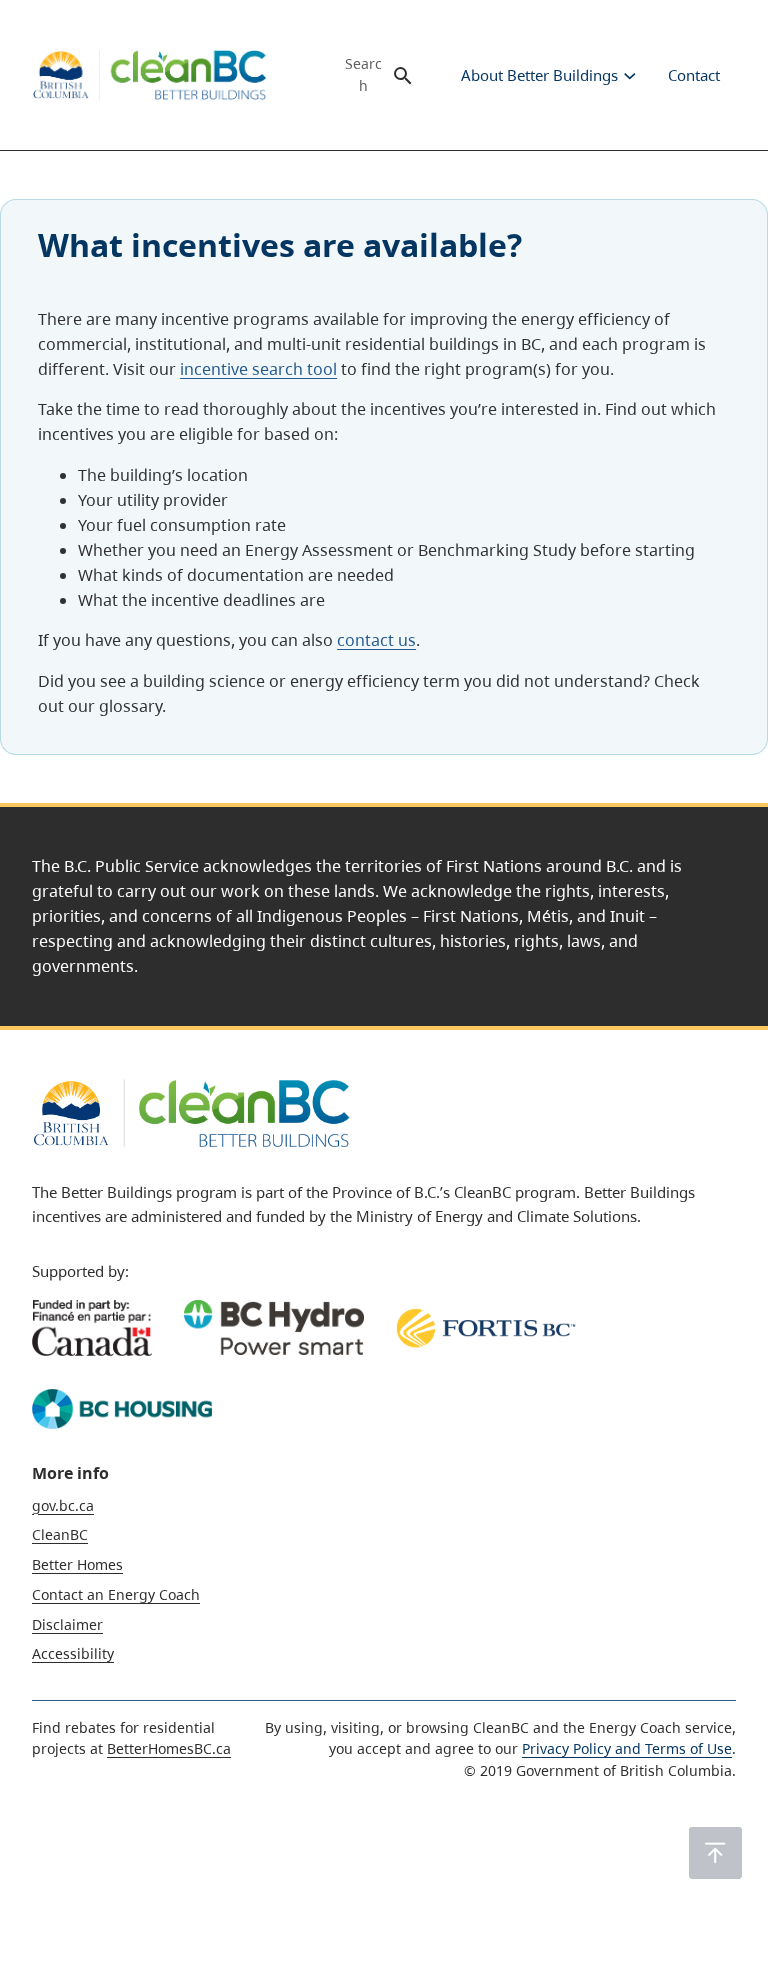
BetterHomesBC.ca (169, 1748)
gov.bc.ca (63, 1505)
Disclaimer (67, 1624)
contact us (376, 640)
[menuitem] (537, 75)
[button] (715, 1853)
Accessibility (73, 1653)
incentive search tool (258, 369)
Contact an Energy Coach (116, 1594)
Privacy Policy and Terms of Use (627, 1748)
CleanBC (60, 1534)
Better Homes (77, 1564)
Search (363, 75)
